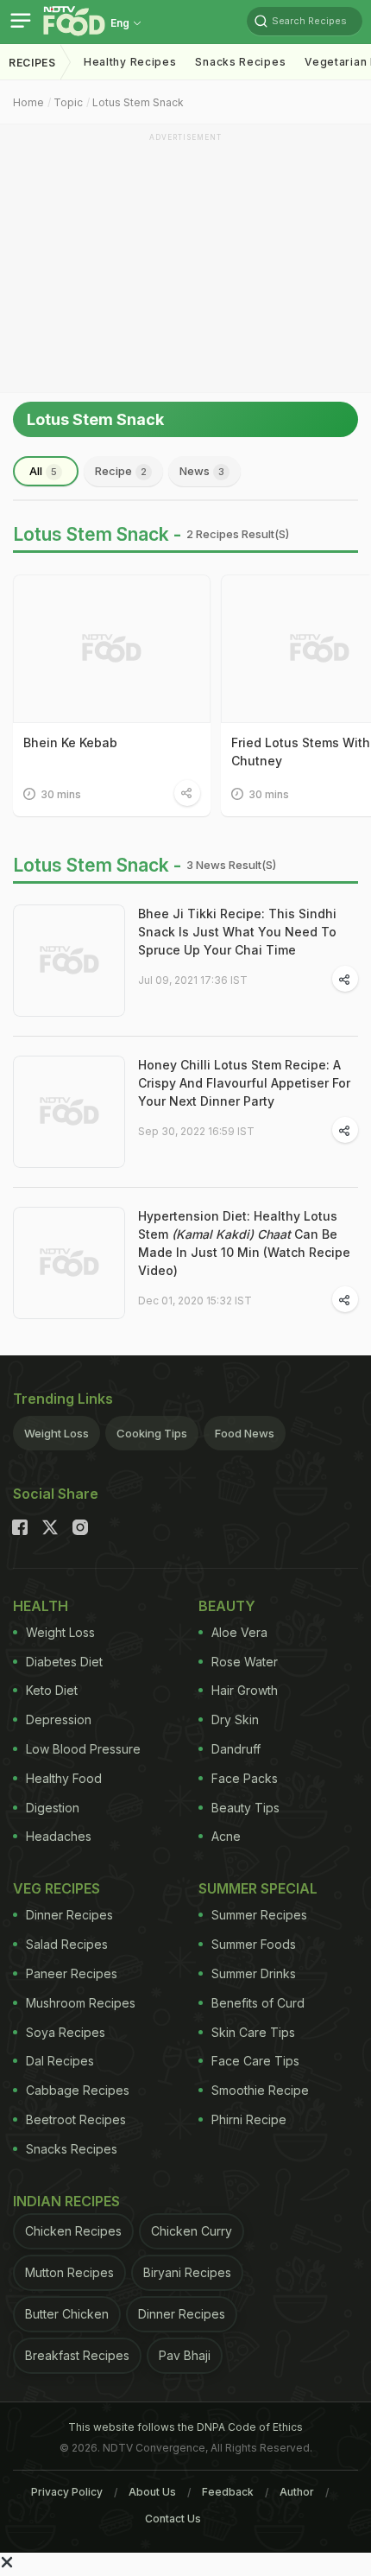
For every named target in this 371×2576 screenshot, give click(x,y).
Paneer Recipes (72, 1973)
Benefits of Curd (258, 2003)
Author (297, 2492)
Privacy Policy (67, 2492)
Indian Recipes (66, 2201)
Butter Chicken (67, 2314)
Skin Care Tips (253, 2032)
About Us (152, 2492)
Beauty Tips (245, 1808)
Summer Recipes (259, 1915)
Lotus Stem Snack (138, 102)
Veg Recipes (57, 1888)
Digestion (53, 1808)
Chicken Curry (192, 2231)
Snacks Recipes (240, 62)
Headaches (59, 1836)
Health (41, 1606)
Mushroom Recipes (81, 2003)
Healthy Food (64, 1778)
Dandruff (236, 1749)
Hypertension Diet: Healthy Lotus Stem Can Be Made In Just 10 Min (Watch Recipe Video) (244, 1243)
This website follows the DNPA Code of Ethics (185, 2427)
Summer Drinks (254, 1973)
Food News (245, 1433)
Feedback (228, 2492)
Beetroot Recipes (76, 2119)
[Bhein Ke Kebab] (112, 649)
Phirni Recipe (249, 2119)
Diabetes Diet (64, 1662)
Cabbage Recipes (78, 2090)
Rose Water (245, 1662)
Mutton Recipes (69, 2272)
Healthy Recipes (130, 62)
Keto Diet (52, 1690)
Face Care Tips (255, 2061)
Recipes (32, 63)
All (43, 471)
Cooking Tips (152, 1433)
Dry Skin (235, 1719)
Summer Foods (254, 1944)
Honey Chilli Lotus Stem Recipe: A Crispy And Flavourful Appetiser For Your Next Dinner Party (244, 1083)
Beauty (227, 1606)
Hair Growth (245, 1690)
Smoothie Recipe (260, 2090)
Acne (226, 1836)
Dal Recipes (60, 2061)
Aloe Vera (239, 1632)
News (202, 471)
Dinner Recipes (69, 1915)
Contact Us (173, 2519)
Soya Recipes (66, 2032)
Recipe (121, 471)
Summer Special (258, 1888)
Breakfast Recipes (77, 2355)
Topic (68, 102)
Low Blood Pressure (83, 1749)
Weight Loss (57, 1433)
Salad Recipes (67, 1944)
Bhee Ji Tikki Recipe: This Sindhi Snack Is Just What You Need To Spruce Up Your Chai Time (237, 932)
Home (28, 102)
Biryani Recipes (187, 2272)
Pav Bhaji (185, 2355)
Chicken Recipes (73, 2231)
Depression (59, 1719)
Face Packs (245, 1778)
